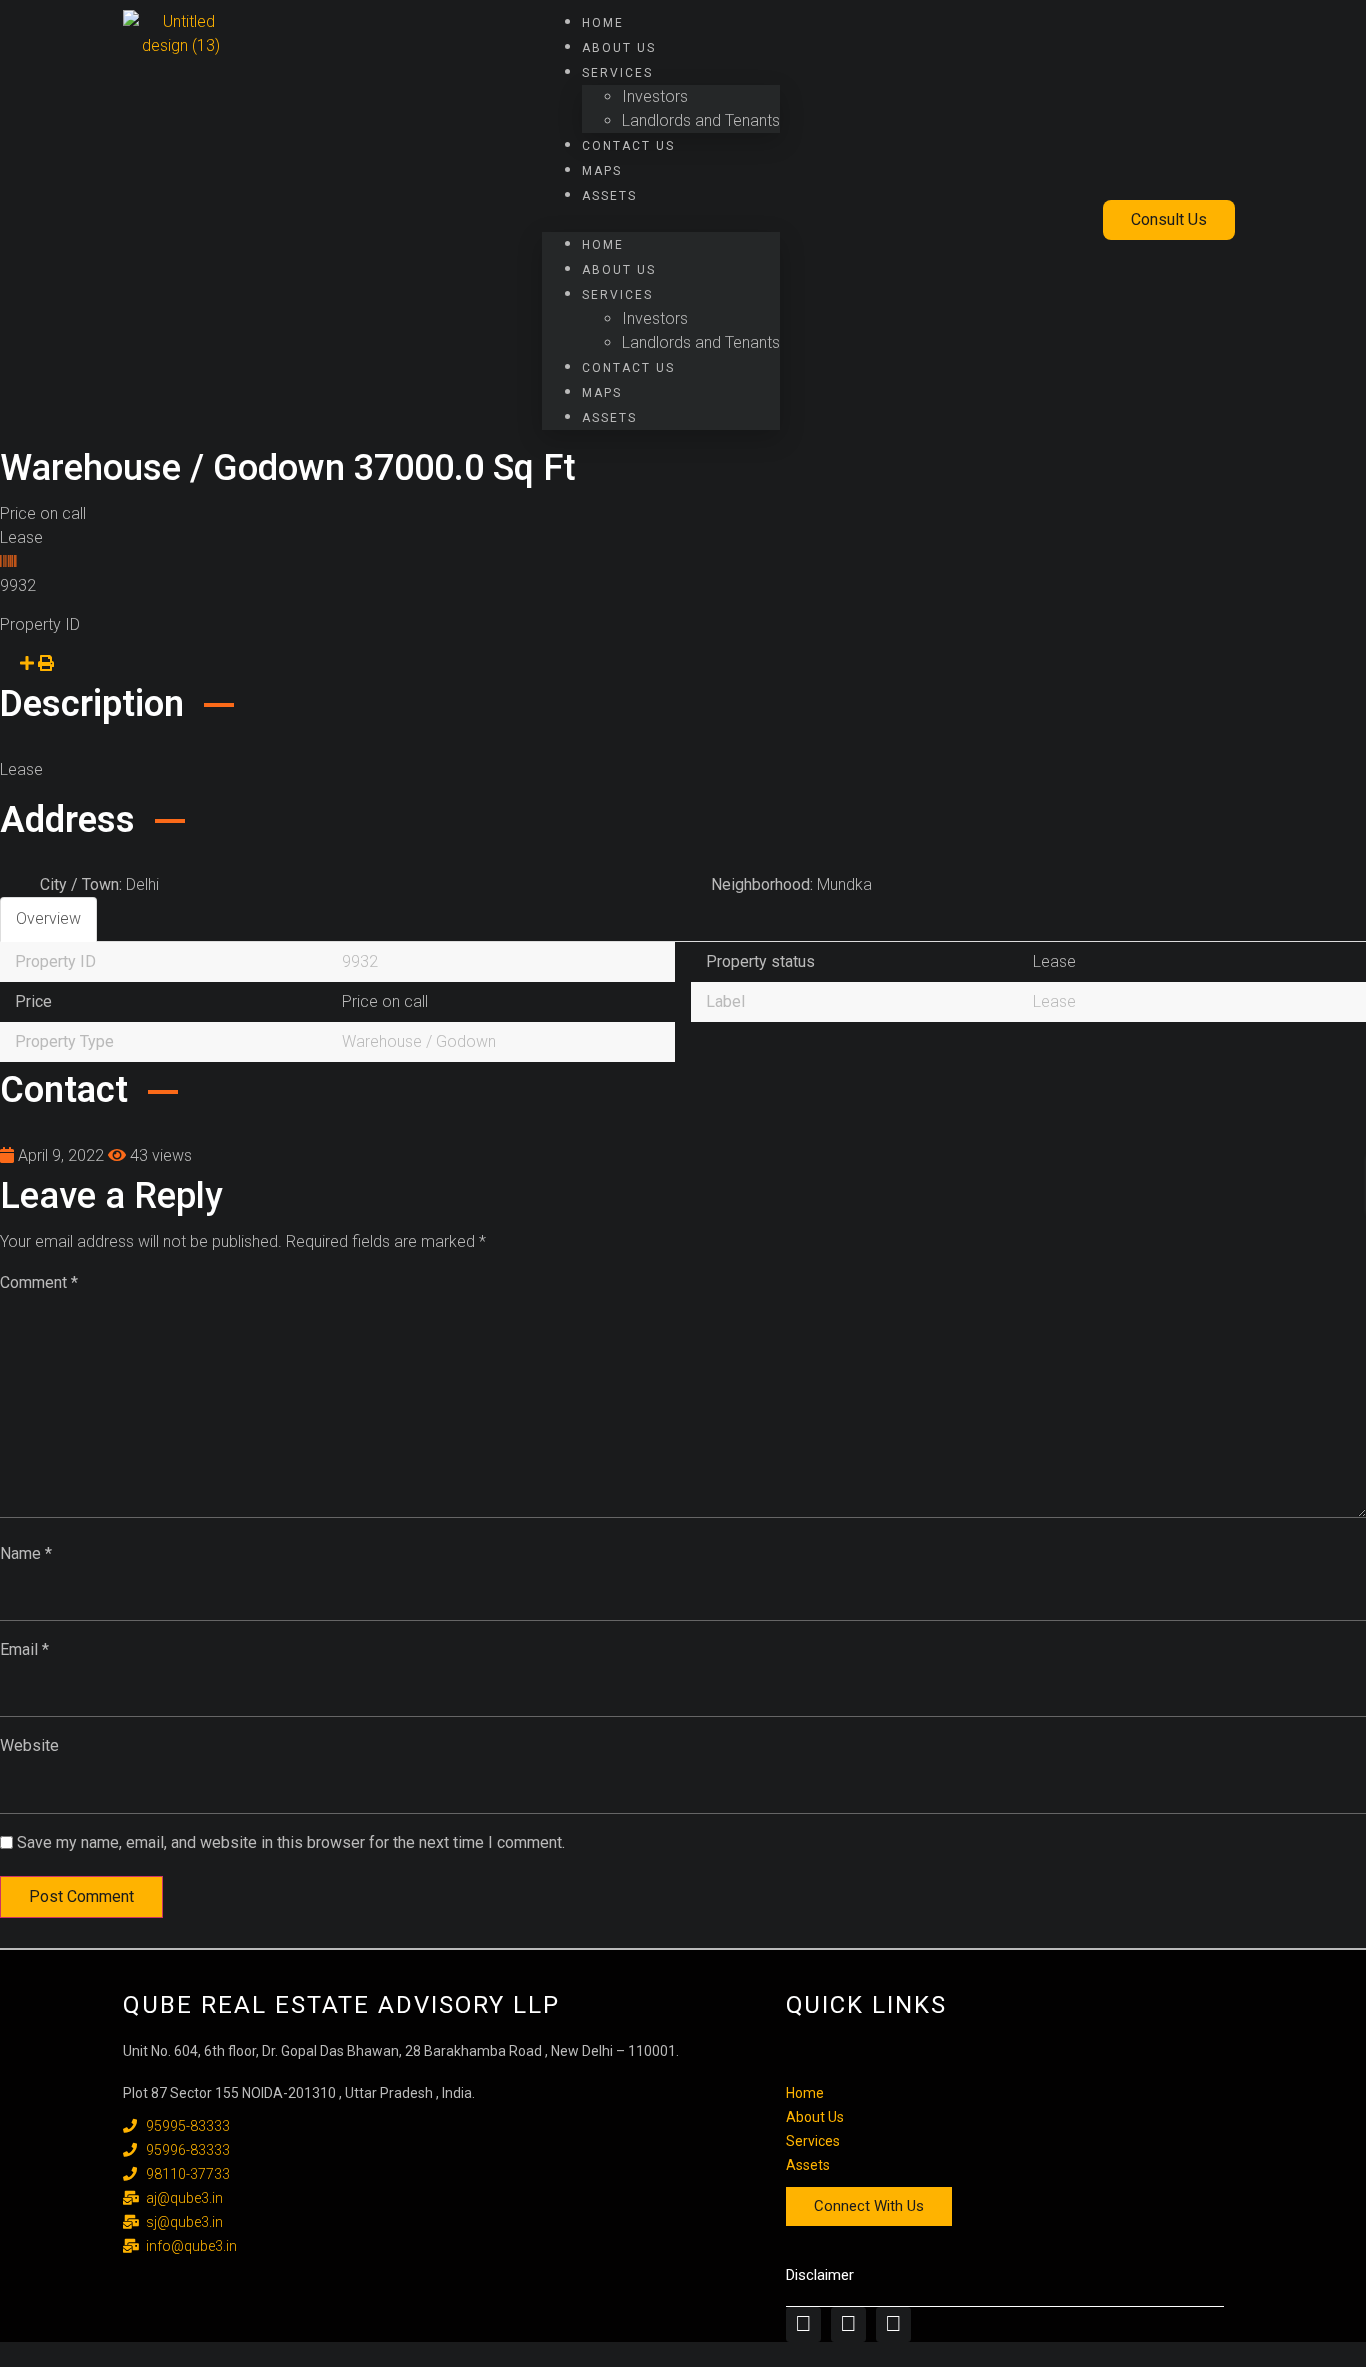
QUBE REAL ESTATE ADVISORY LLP (341, 2005)
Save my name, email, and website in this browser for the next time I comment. (291, 1842)
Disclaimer (820, 2275)
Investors (655, 96)
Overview (48, 918)
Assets (609, 196)
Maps (602, 171)
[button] (661, 220)
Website (29, 1745)
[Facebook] (803, 2324)
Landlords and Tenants (701, 120)
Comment (39, 1282)
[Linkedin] (893, 2324)
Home (603, 23)
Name (26, 1553)
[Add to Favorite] (8, 663)
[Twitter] (848, 2324)
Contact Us (628, 146)
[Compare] (29, 663)
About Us (619, 48)
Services (617, 73)
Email (24, 1649)
